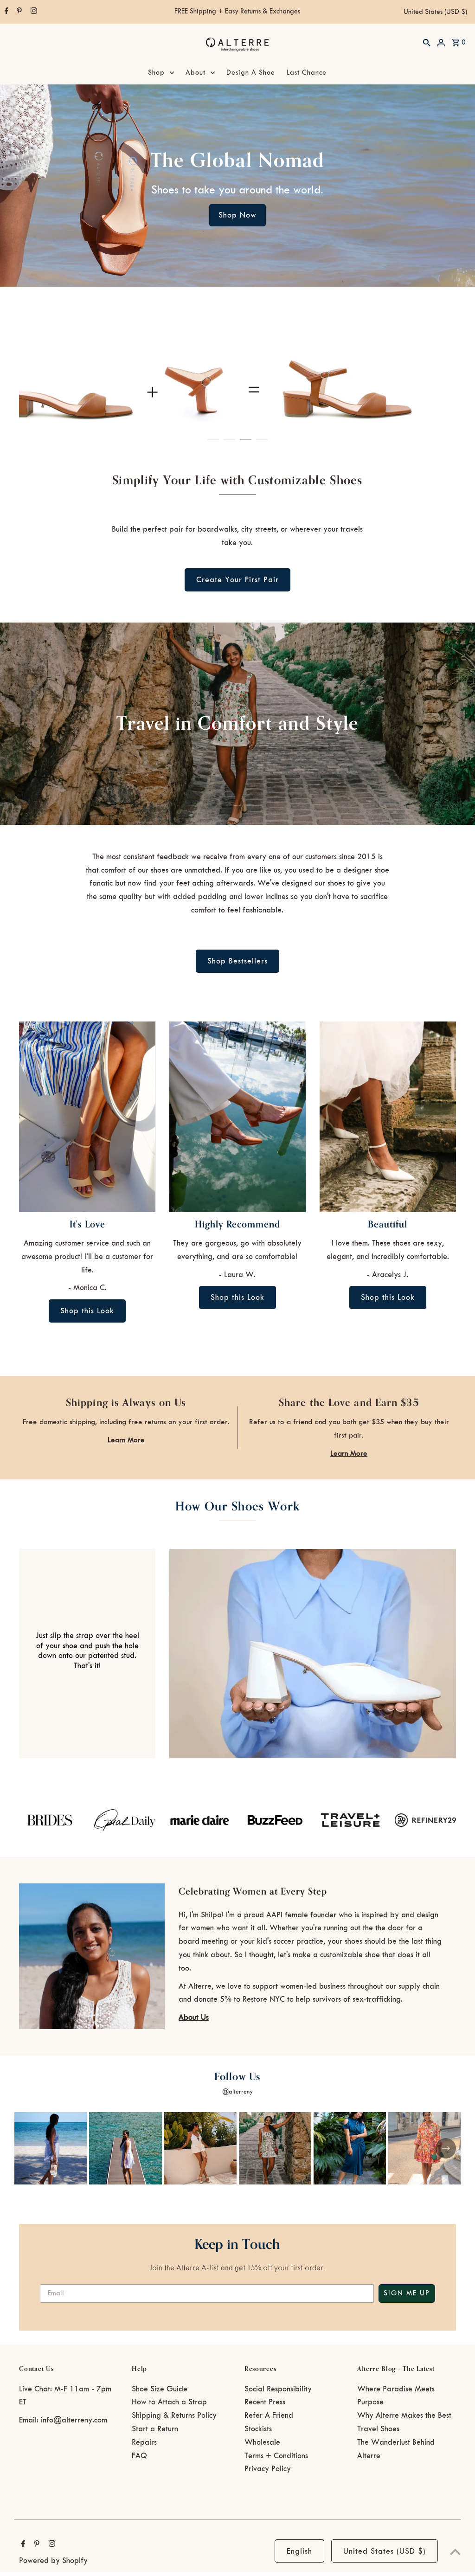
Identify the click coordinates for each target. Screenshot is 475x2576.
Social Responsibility (278, 2389)
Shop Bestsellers (237, 961)
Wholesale (262, 2442)
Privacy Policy (268, 2469)
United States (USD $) (435, 12)
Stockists (258, 2429)
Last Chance (307, 73)
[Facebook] (5, 12)
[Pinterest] (18, 12)
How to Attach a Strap (169, 2402)
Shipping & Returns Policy (174, 2415)
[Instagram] (33, 12)
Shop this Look (87, 1311)
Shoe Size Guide (160, 2389)
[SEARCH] (427, 42)
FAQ (139, 2456)
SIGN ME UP (407, 2293)
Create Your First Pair (237, 580)
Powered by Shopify (53, 2561)
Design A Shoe (251, 73)
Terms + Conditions (276, 2456)
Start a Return (155, 2429)
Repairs (144, 2442)
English (299, 2551)
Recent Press (265, 2402)
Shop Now (237, 215)
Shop (156, 73)
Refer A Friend (269, 2415)
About (196, 73)
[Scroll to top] (455, 2552)
